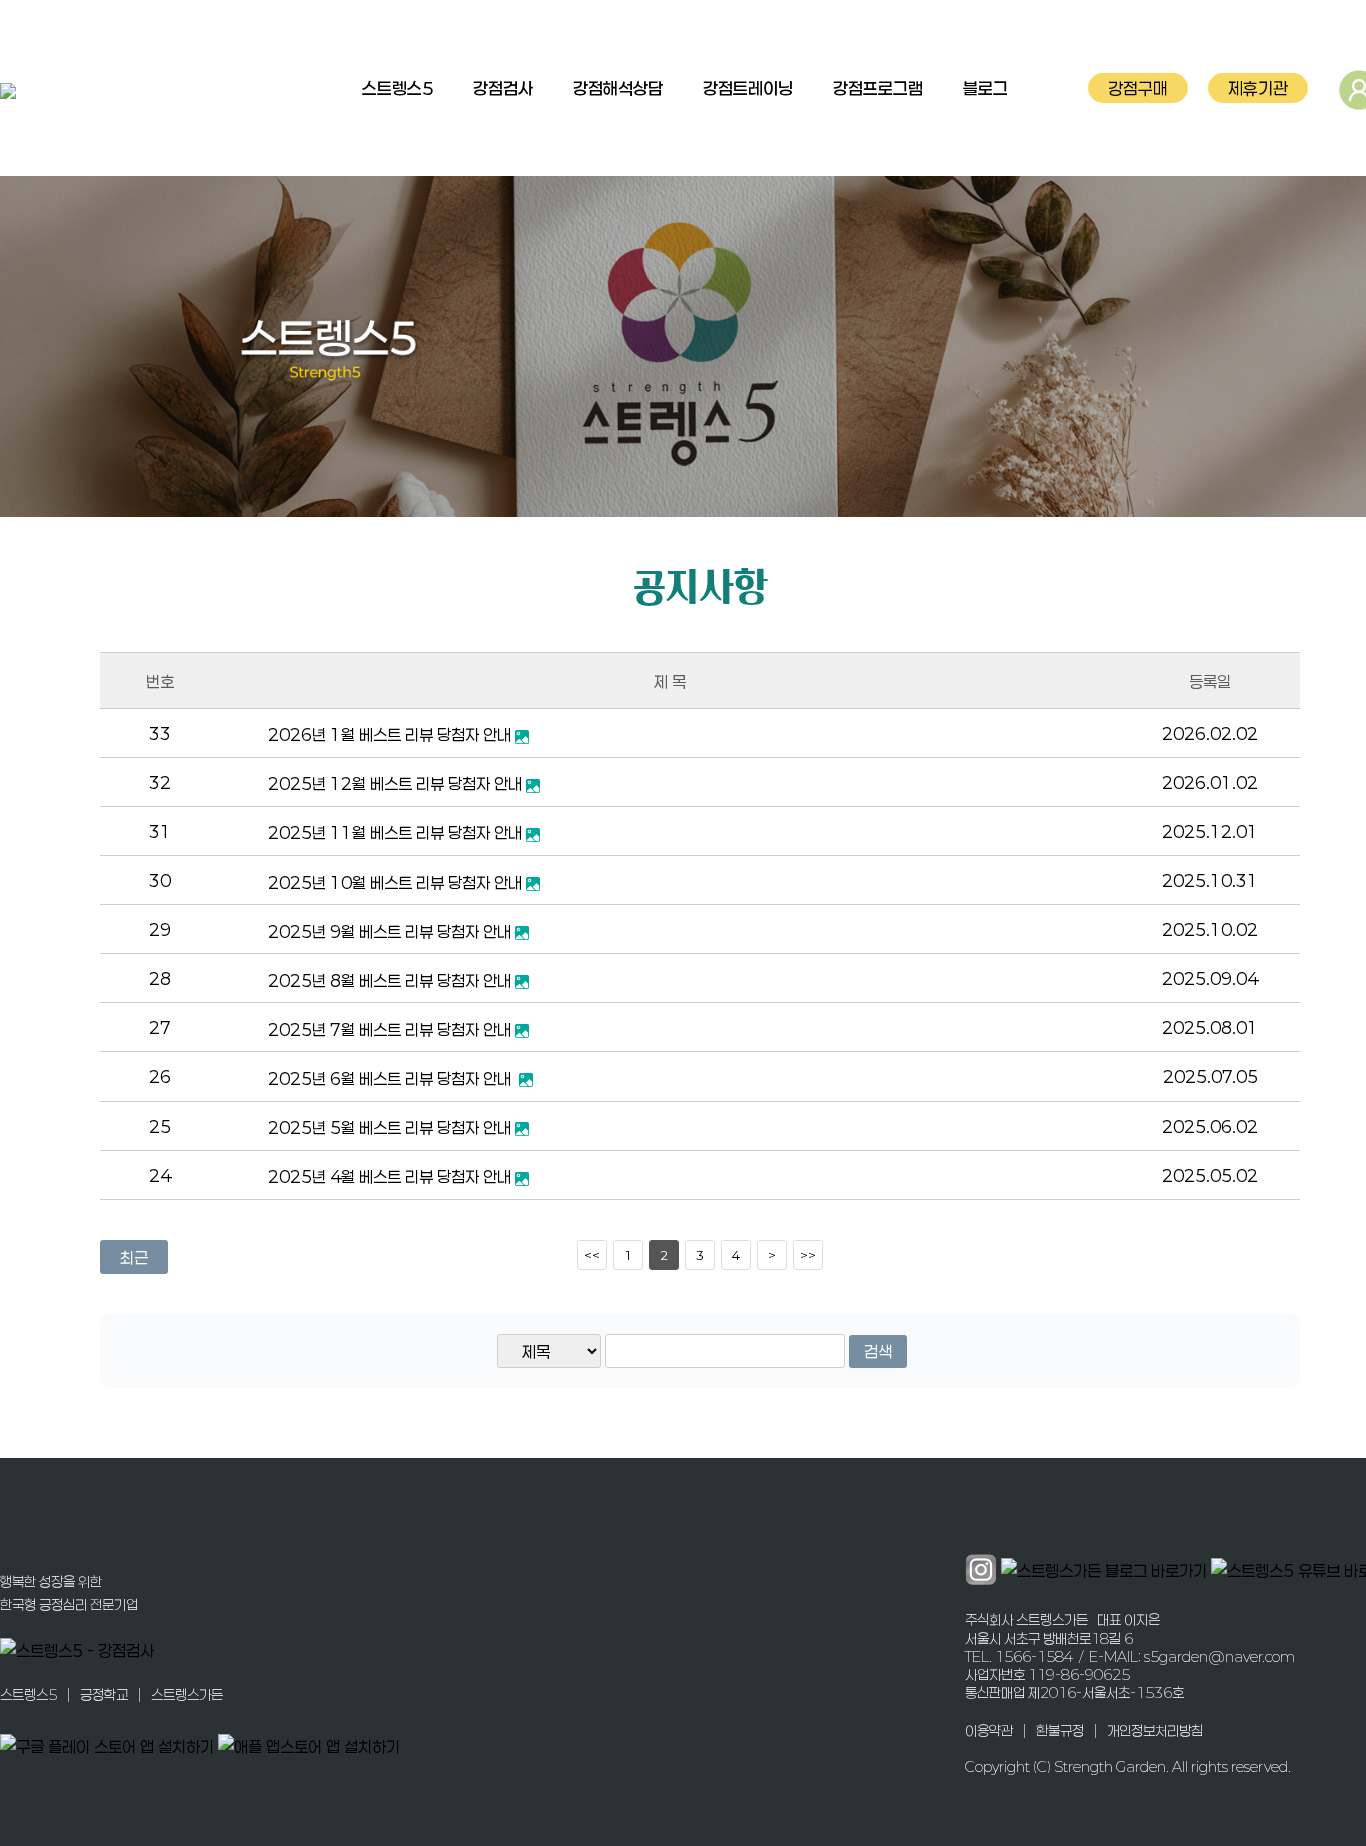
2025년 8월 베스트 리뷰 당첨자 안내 (391, 980)
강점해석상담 (618, 88)
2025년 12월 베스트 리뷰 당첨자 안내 (397, 783)
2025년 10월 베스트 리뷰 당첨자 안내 (397, 882)
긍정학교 (104, 1694)
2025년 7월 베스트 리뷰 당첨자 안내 (391, 1029)
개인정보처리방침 (1155, 1729)
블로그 (985, 88)
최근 (134, 1257)
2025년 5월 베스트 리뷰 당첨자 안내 (391, 1127)
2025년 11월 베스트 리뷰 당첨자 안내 (397, 832)
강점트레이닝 (748, 88)
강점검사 (503, 88)
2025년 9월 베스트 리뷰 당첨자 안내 (391, 931)
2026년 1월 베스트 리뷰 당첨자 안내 (391, 734)
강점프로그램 (878, 88)
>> (808, 1255)
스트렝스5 (397, 88)
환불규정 (1060, 1729)
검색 (878, 1351)
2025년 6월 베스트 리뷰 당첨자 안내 (393, 1078)
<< (592, 1255)
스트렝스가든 (187, 1694)
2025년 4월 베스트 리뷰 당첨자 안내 (391, 1176)
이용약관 (989, 1729)
